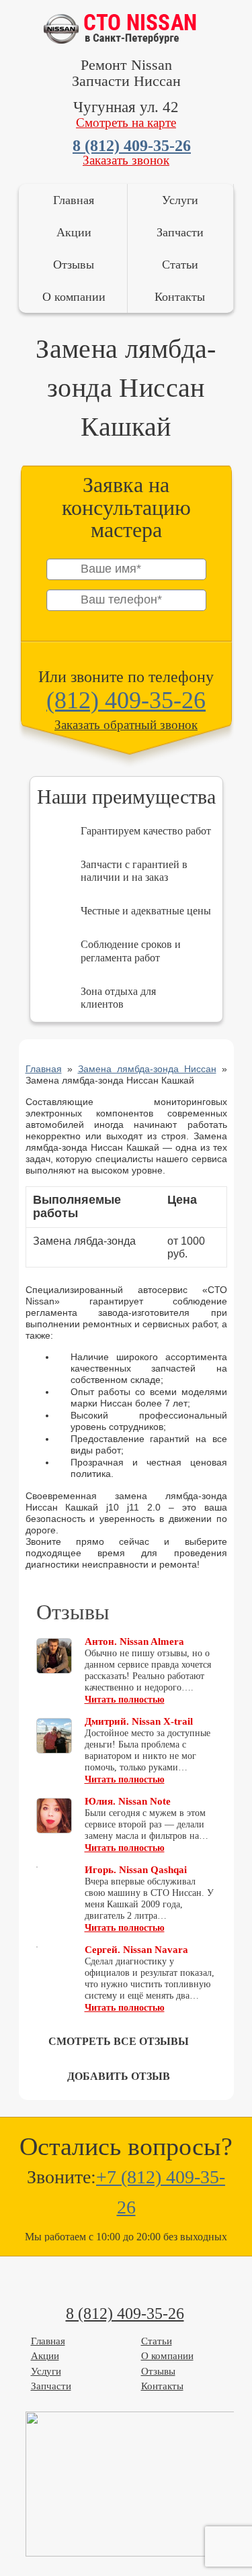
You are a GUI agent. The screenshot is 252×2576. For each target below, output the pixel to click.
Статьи (180, 265)
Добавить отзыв (119, 2076)
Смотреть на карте (126, 123)
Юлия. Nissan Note (128, 1801)
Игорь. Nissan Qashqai (136, 1870)
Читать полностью (125, 1700)
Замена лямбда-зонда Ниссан (147, 1069)
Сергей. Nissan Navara (136, 1950)
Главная (74, 200)
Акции (74, 232)
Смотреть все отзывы (119, 2041)
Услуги (180, 200)
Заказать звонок (126, 160)
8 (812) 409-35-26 (132, 146)
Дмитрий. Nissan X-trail (139, 1721)
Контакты (180, 297)
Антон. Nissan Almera (134, 1641)
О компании (74, 297)
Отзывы (74, 265)
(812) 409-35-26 (126, 700)
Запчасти (180, 232)
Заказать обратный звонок (126, 725)
